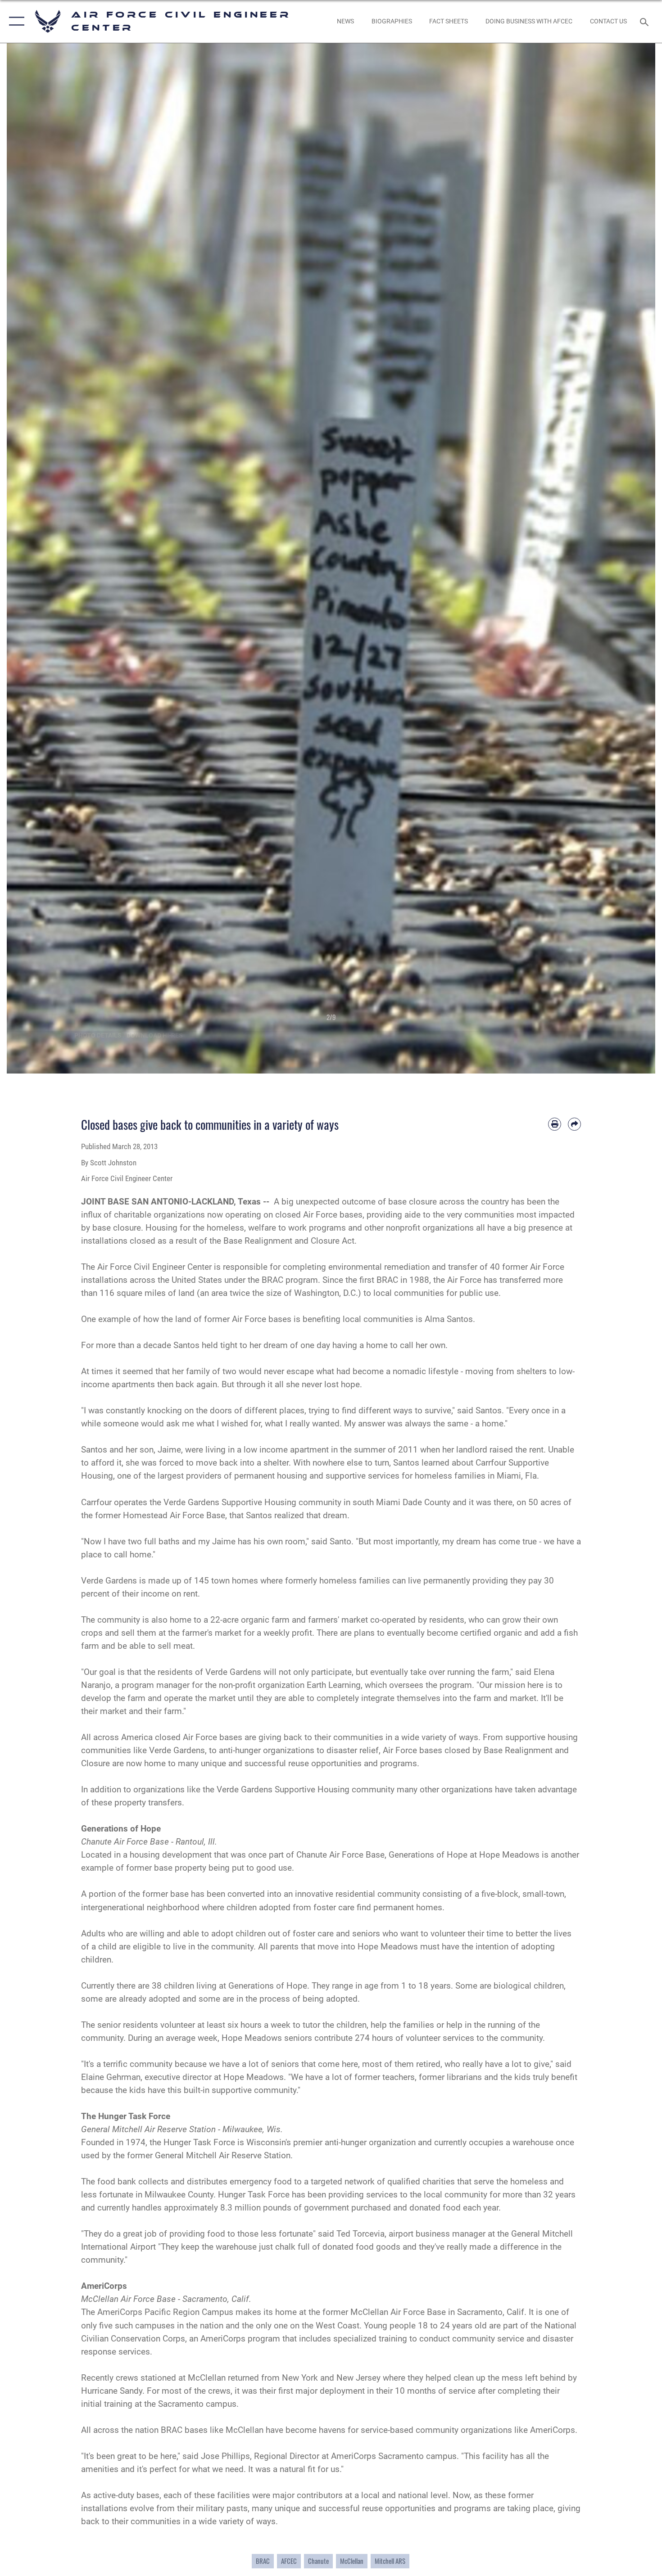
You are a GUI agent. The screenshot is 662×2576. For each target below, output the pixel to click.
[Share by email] (574, 1124)
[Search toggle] (646, 21)
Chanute (318, 2561)
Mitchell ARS (390, 2561)
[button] (15, 21)
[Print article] (555, 1124)
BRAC (263, 2561)
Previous (39, 558)
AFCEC (289, 2561)
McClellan (352, 2561)
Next (623, 558)
